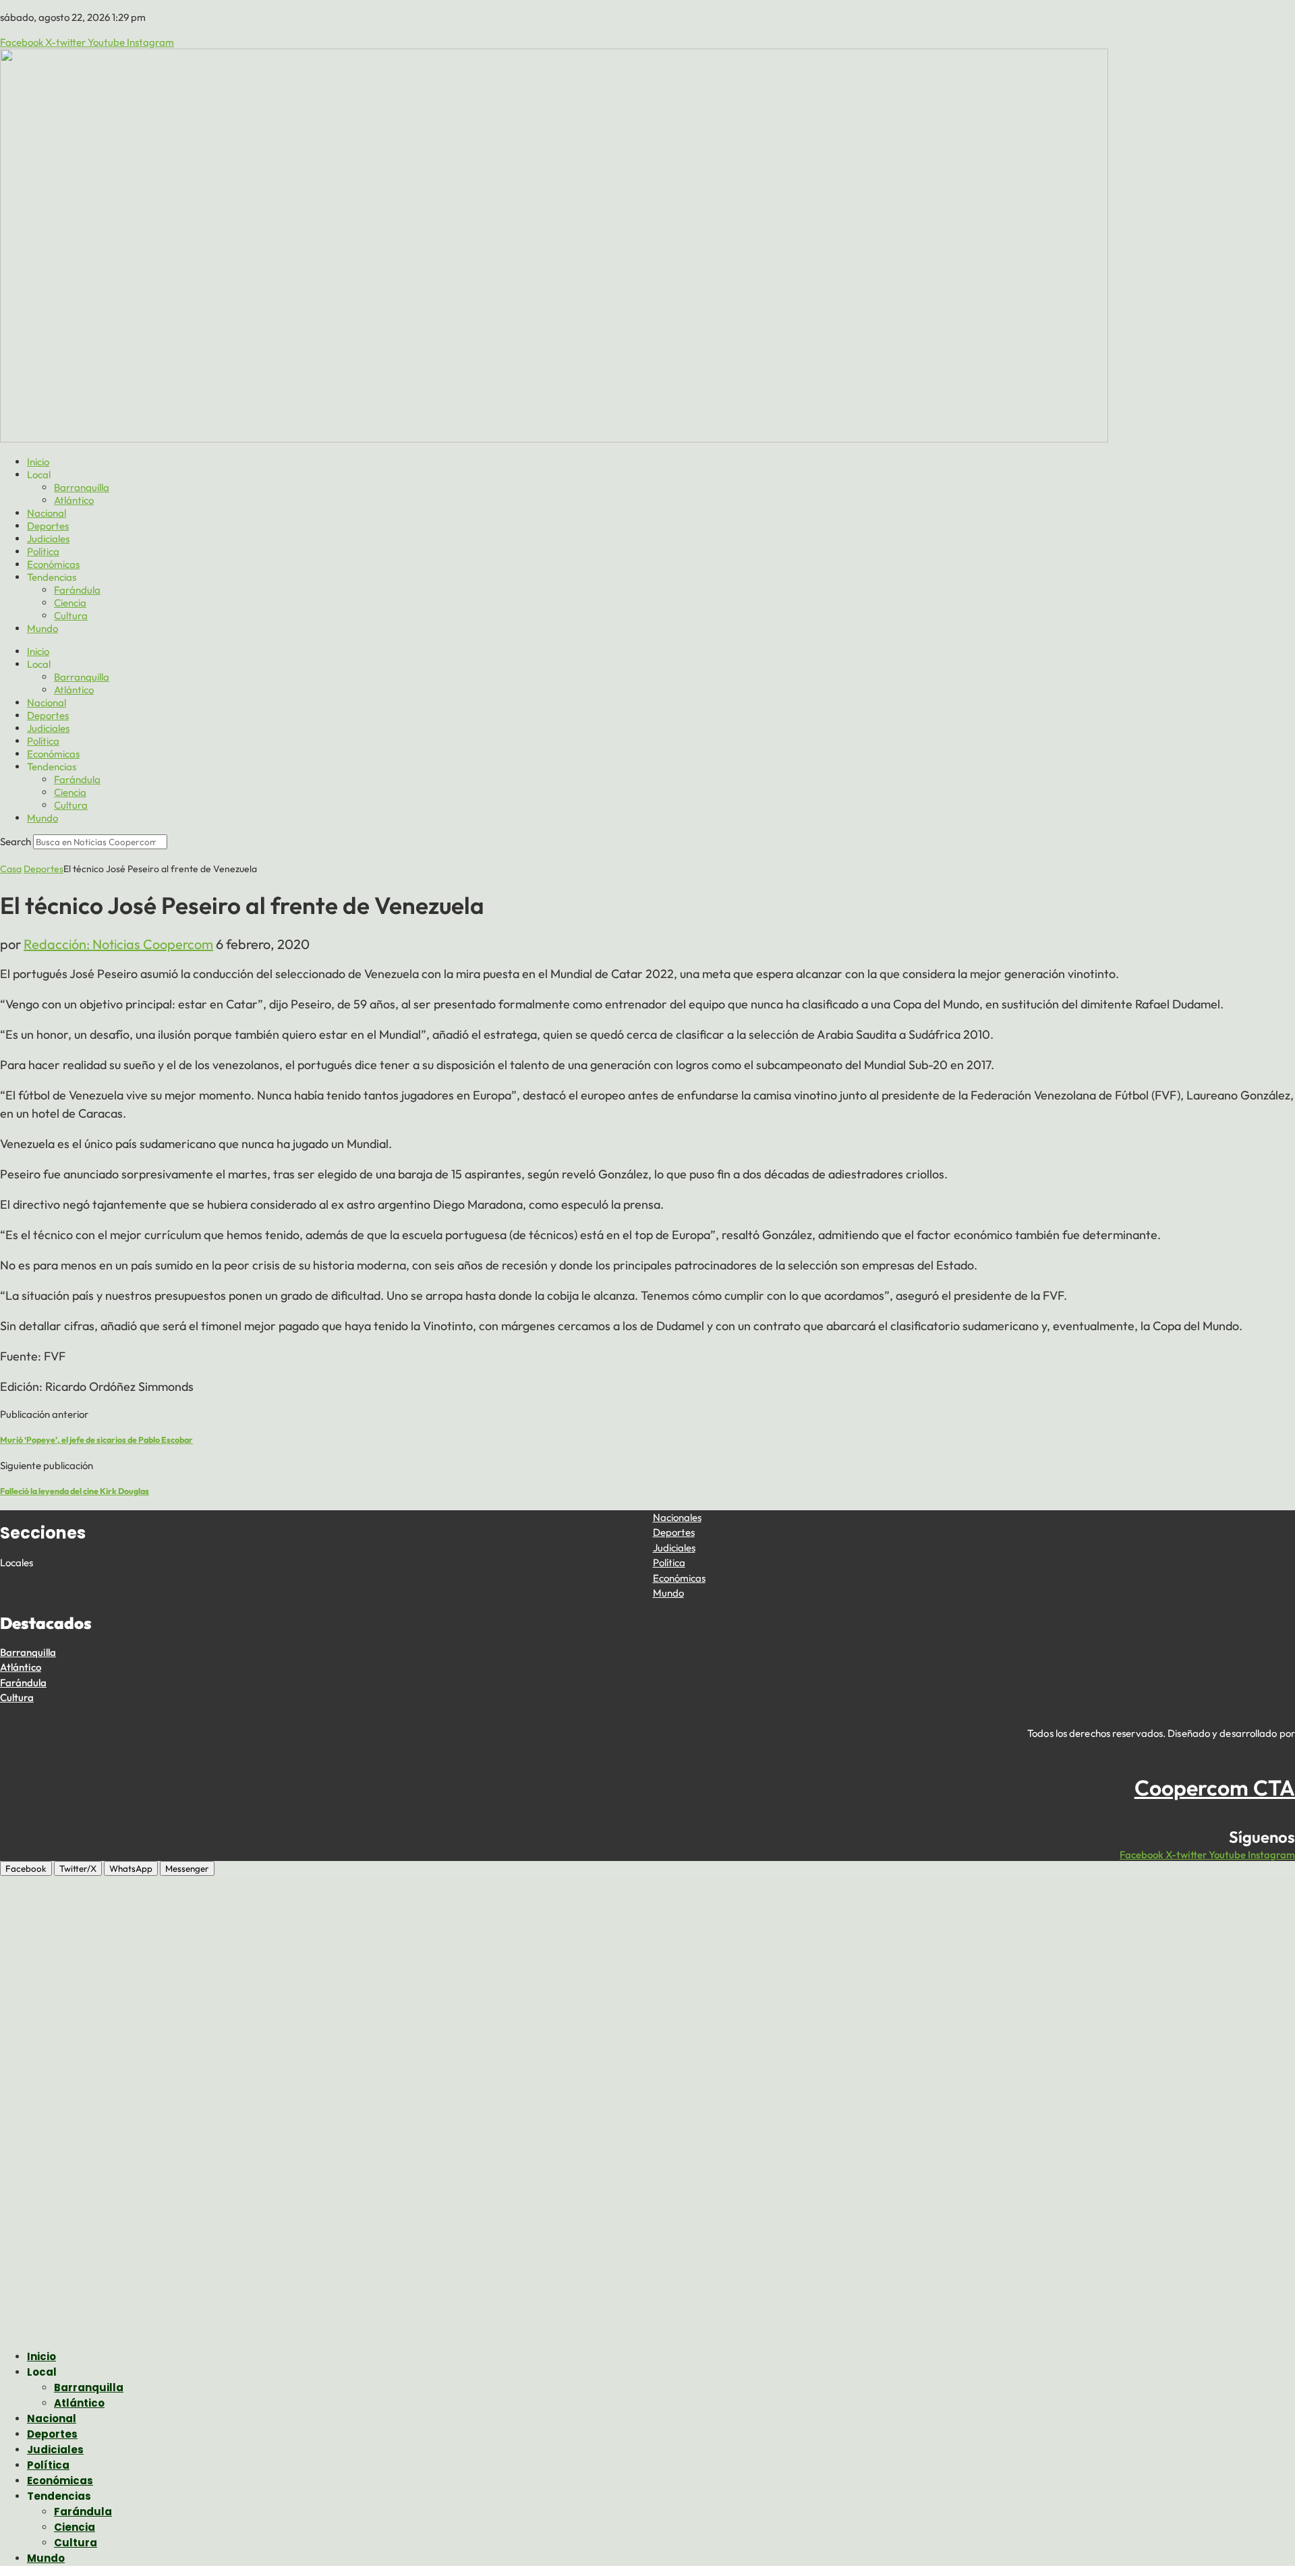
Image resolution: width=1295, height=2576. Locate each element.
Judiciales (48, 539)
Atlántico (74, 500)
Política (43, 551)
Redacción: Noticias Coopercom (118, 944)
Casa (11, 869)
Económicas (53, 564)
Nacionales (677, 1517)
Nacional (47, 513)
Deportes (48, 526)
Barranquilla (82, 487)
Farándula (77, 590)
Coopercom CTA (1215, 1787)
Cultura (71, 616)
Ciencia (70, 603)
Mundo (42, 628)
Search (16, 841)
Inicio (38, 462)
